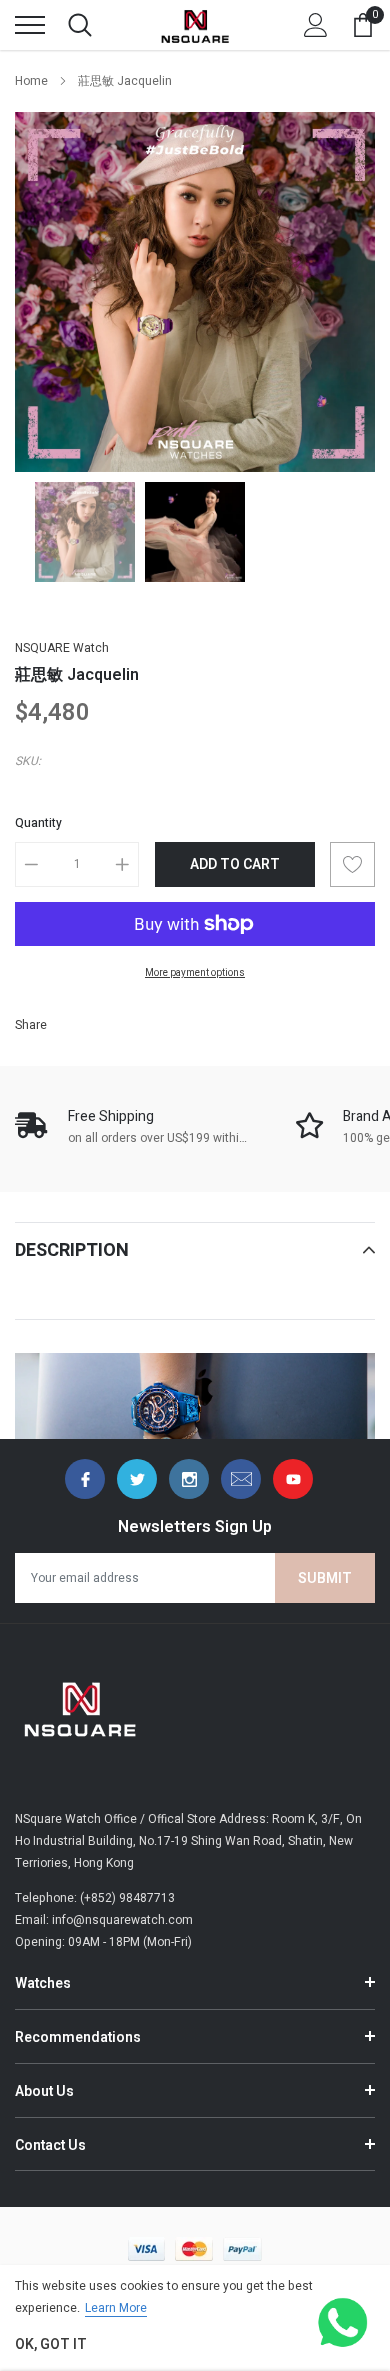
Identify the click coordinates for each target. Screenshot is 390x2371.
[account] (316, 25)
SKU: (28, 761)
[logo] (195, 25)
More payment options (195, 973)
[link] (85, 532)
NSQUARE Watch (62, 648)
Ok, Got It (51, 2344)
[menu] (30, 25)
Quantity (38, 823)
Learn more (116, 2308)
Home (31, 81)
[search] (80, 25)
